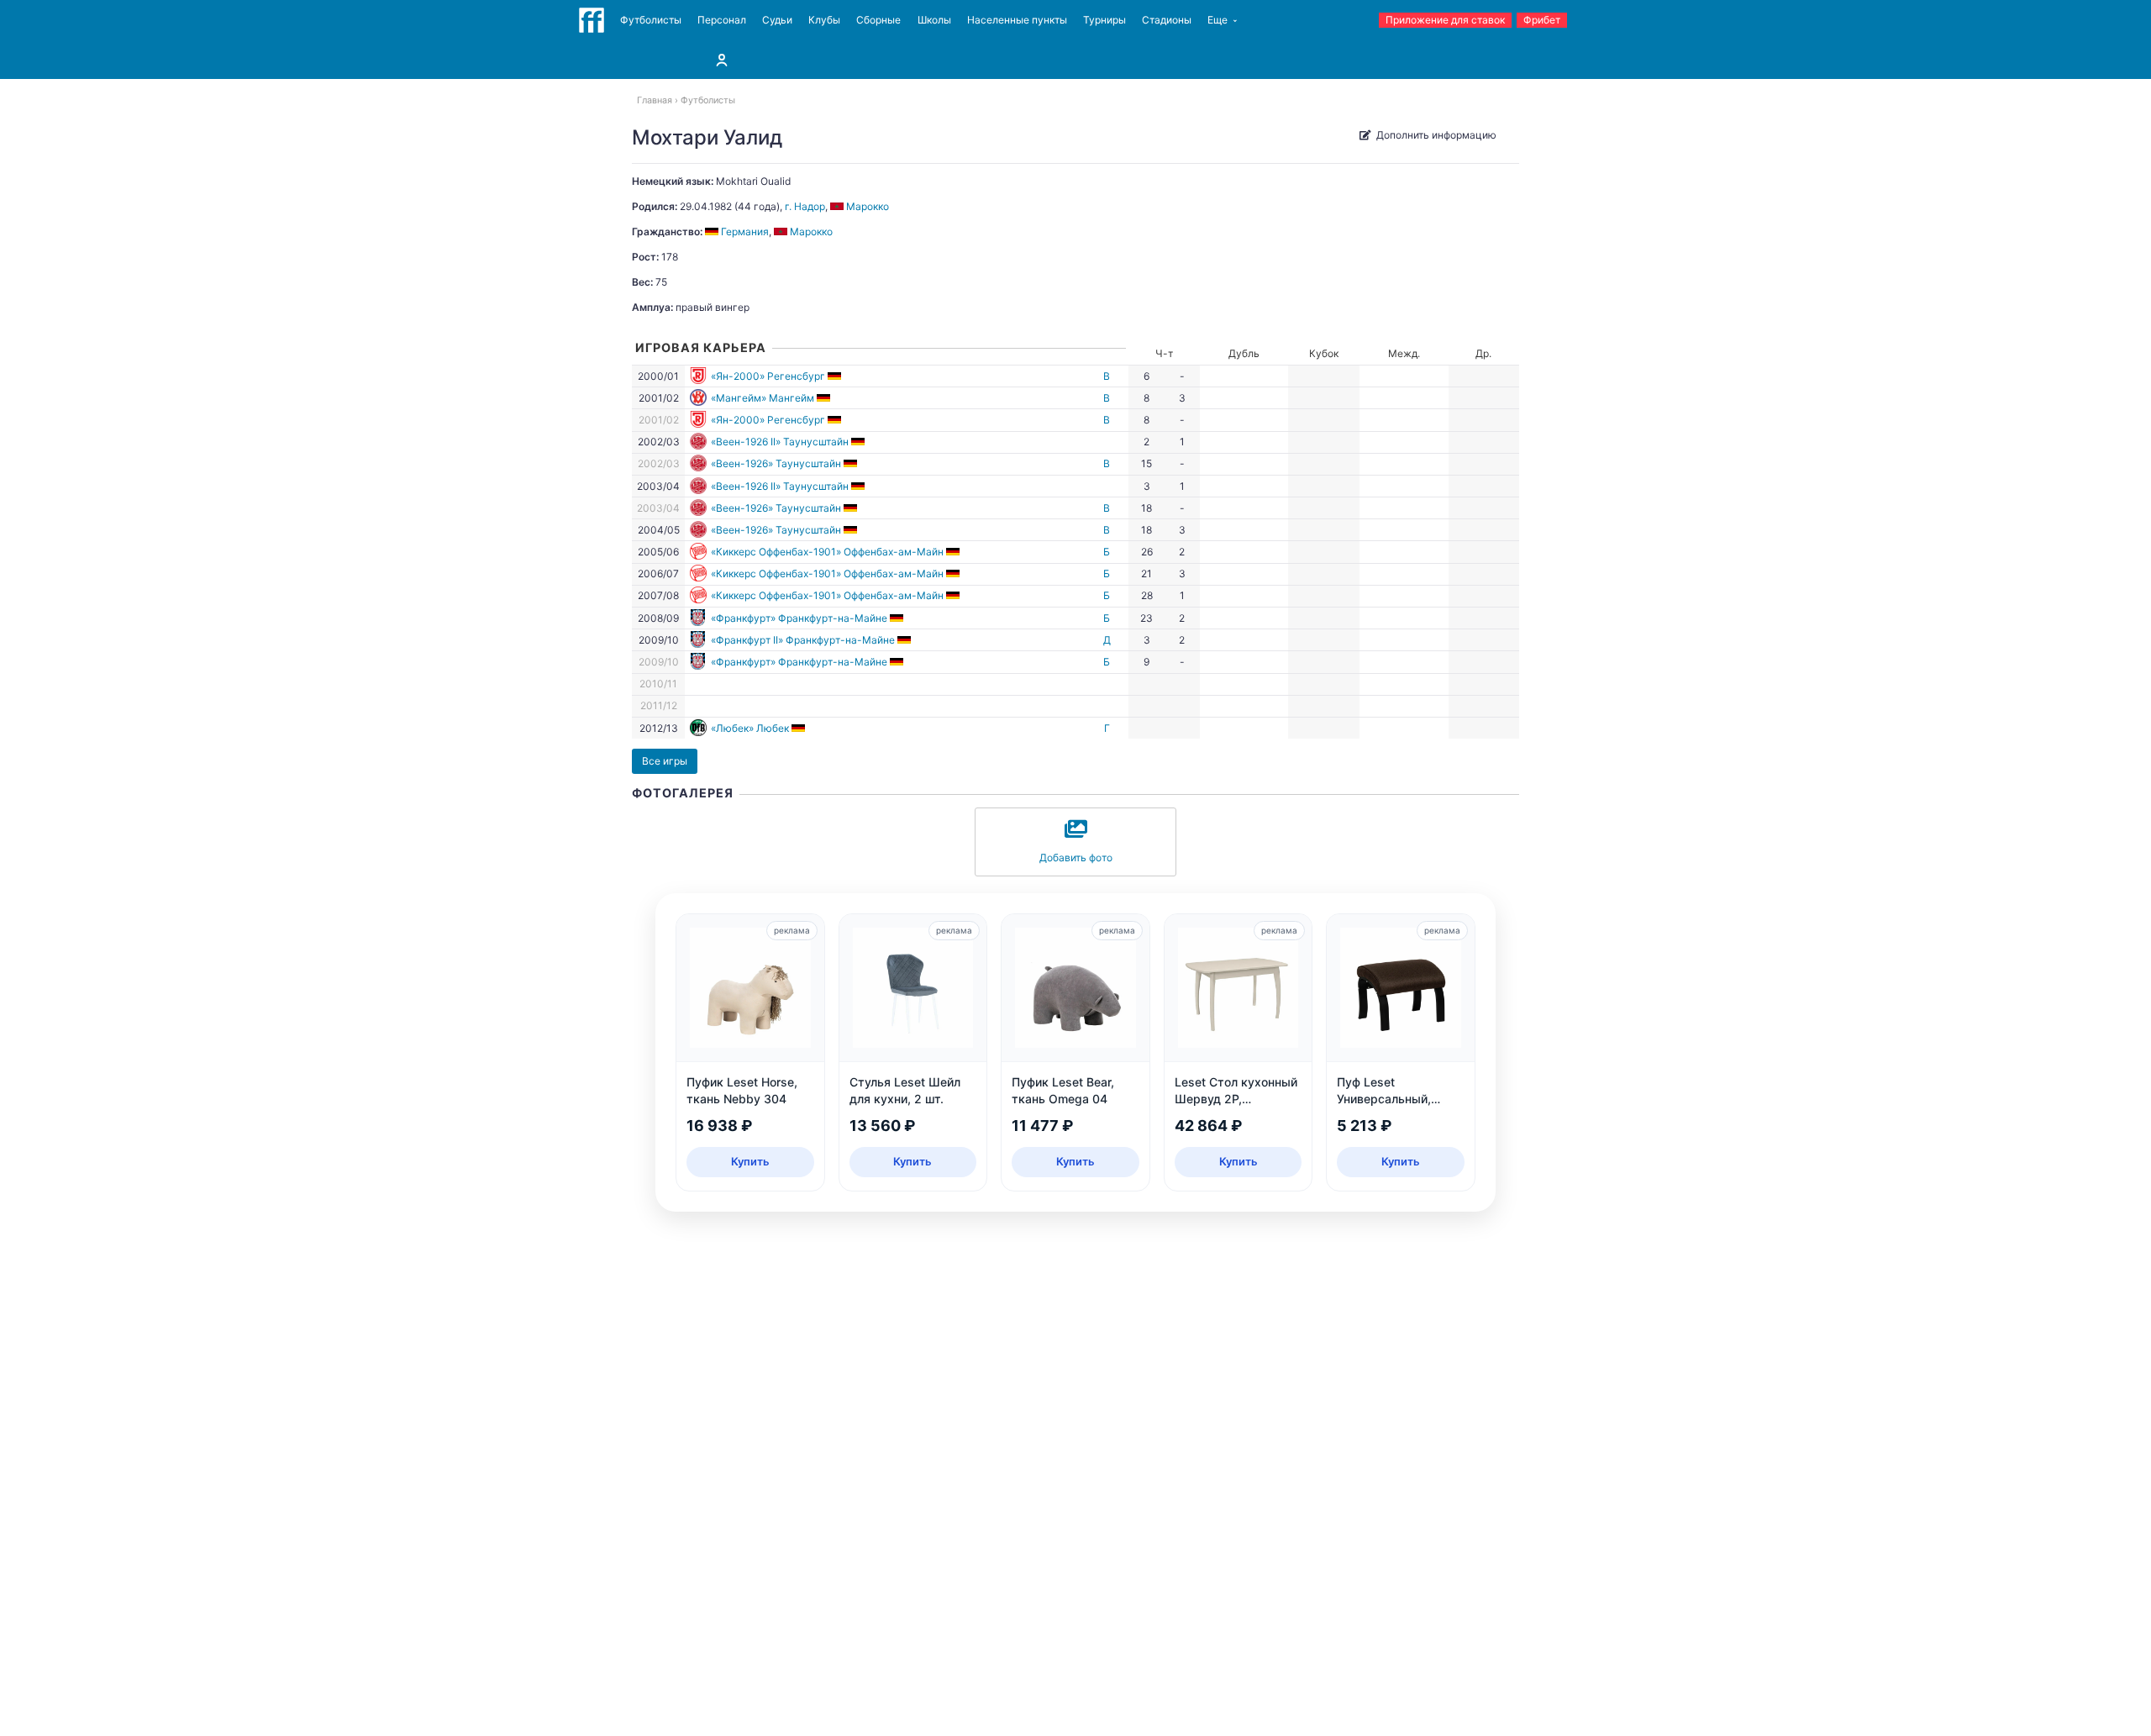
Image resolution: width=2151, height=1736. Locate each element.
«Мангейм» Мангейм (763, 398)
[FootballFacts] (592, 20)
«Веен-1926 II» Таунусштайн (780, 442)
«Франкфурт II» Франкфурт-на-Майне (803, 640)
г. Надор (805, 206)
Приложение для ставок (1445, 20)
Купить (750, 1161)
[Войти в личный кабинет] (722, 60)
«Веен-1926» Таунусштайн (776, 463)
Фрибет (1542, 20)
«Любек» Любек (750, 728)
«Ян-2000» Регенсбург (768, 376)
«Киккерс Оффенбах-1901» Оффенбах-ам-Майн (827, 552)
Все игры (665, 761)
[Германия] (836, 376)
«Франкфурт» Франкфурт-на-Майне (799, 618)
